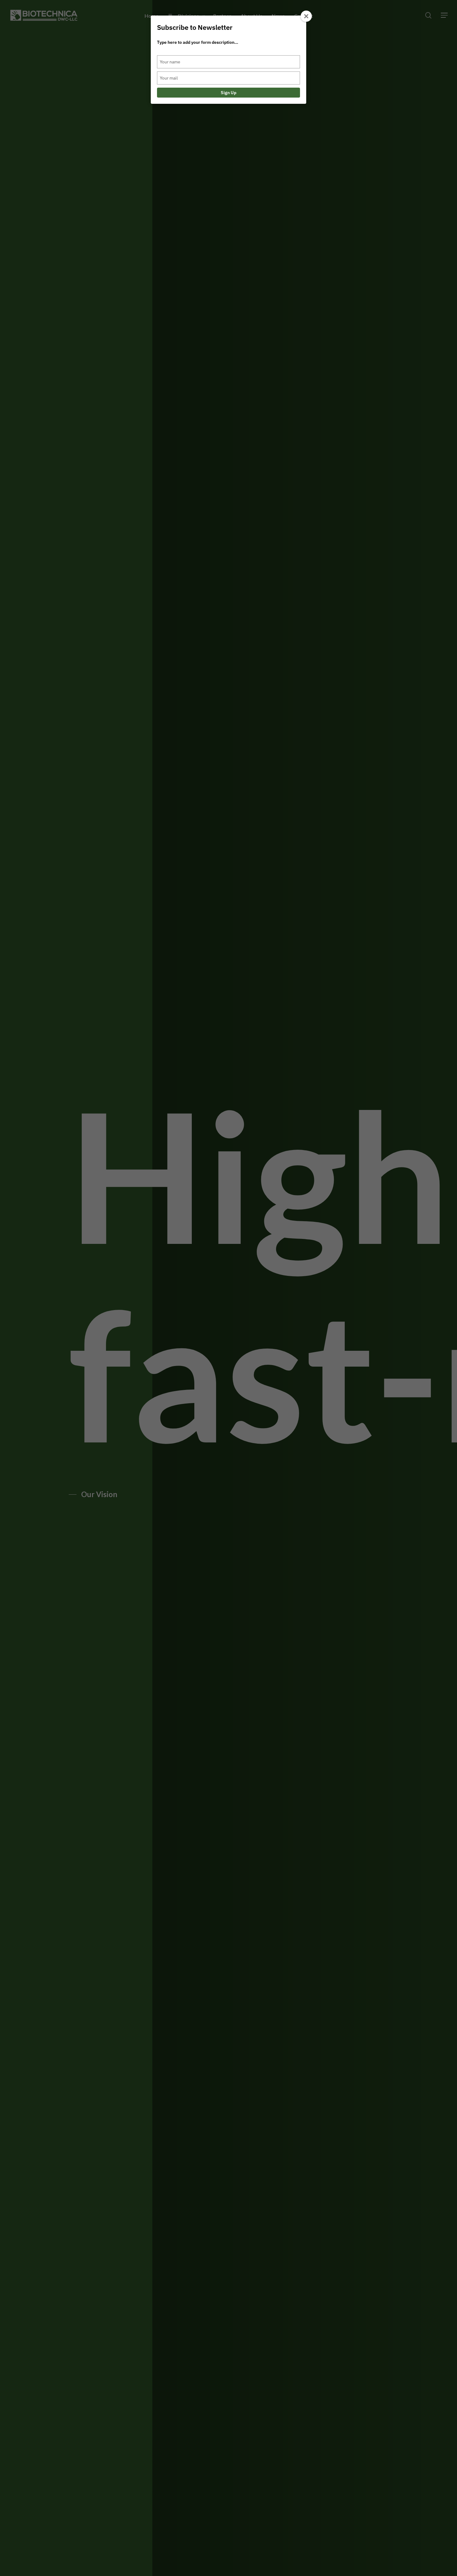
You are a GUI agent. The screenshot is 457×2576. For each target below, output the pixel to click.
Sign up (228, 93)
